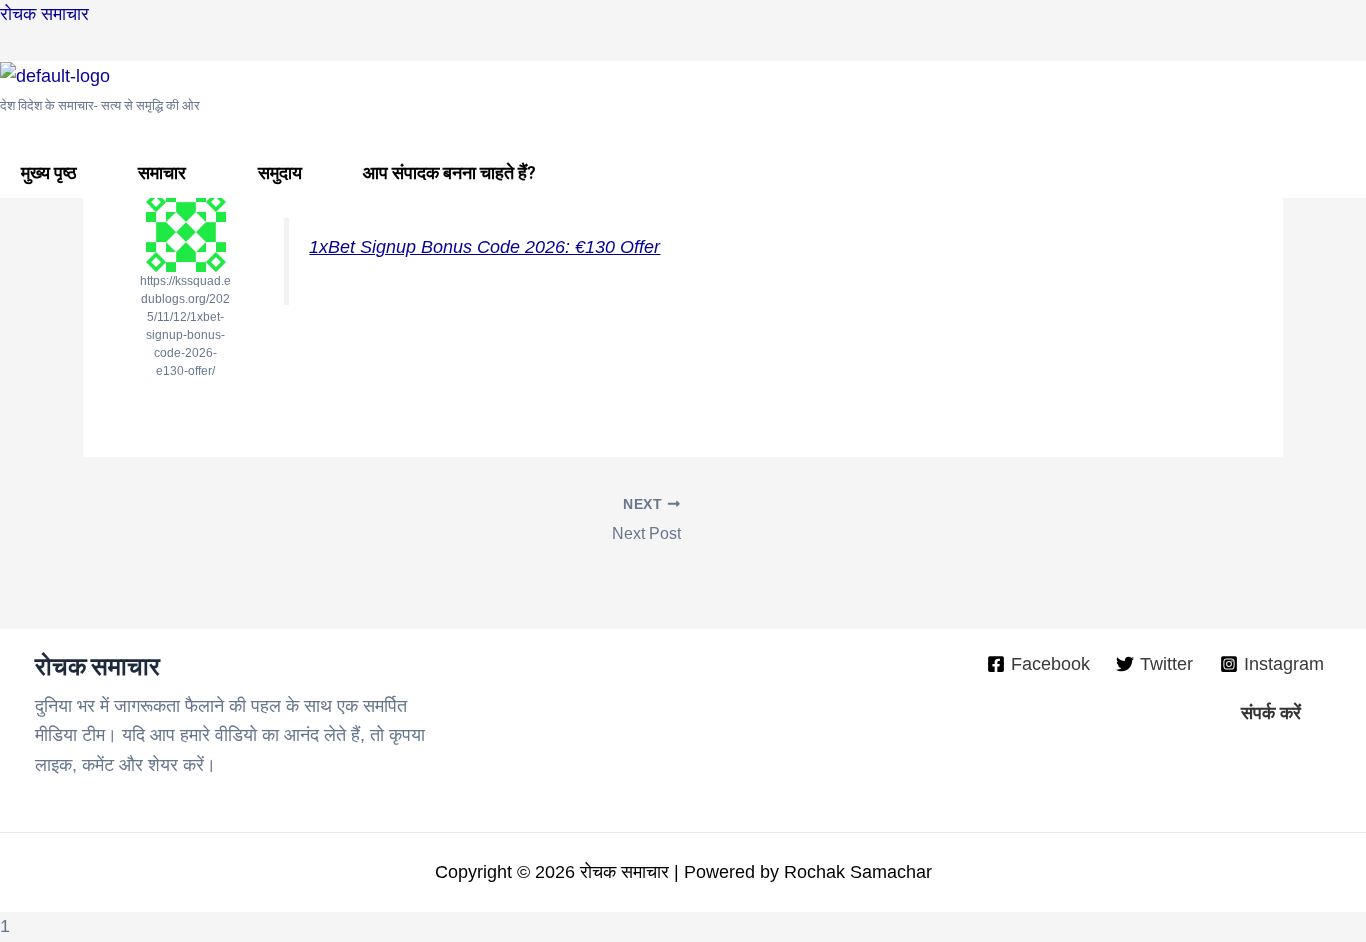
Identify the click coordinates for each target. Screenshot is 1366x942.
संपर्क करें (1271, 713)
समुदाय (280, 172)
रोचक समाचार (44, 14)
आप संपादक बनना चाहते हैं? (449, 172)
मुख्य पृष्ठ (49, 172)
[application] (194, 172)
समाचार (162, 172)
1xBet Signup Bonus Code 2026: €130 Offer (484, 247)
